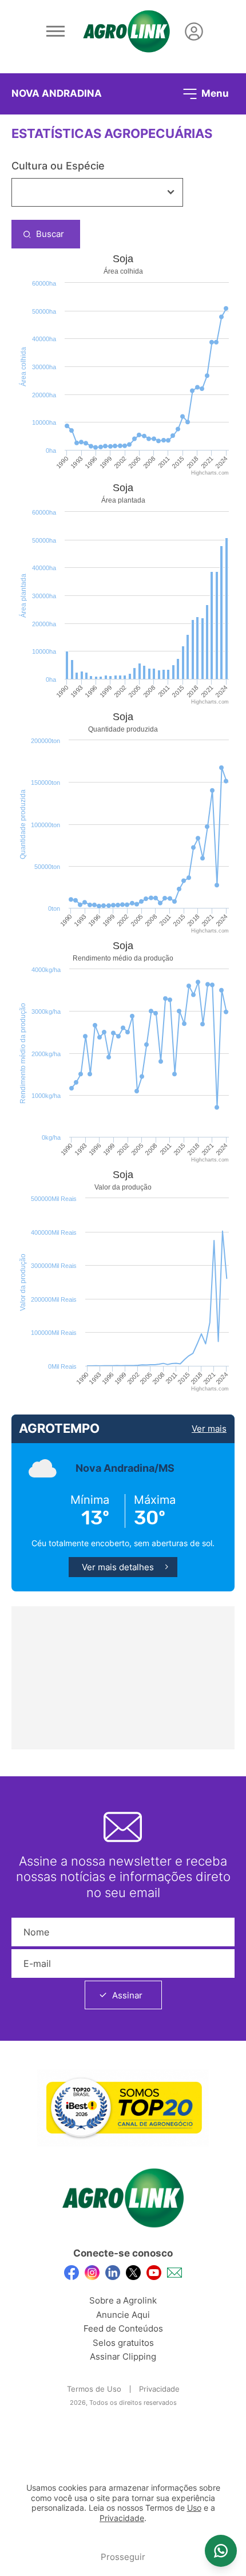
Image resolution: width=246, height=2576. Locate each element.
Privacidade (159, 2389)
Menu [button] (214, 93)
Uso (194, 2508)
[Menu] (55, 31)
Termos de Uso (94, 2389)
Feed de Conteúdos (123, 2328)
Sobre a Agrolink (123, 2300)
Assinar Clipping (123, 2356)
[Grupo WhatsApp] (221, 2551)
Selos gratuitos (123, 2343)
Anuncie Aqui (123, 2315)
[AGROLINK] (126, 31)
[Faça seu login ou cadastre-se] (194, 31)
